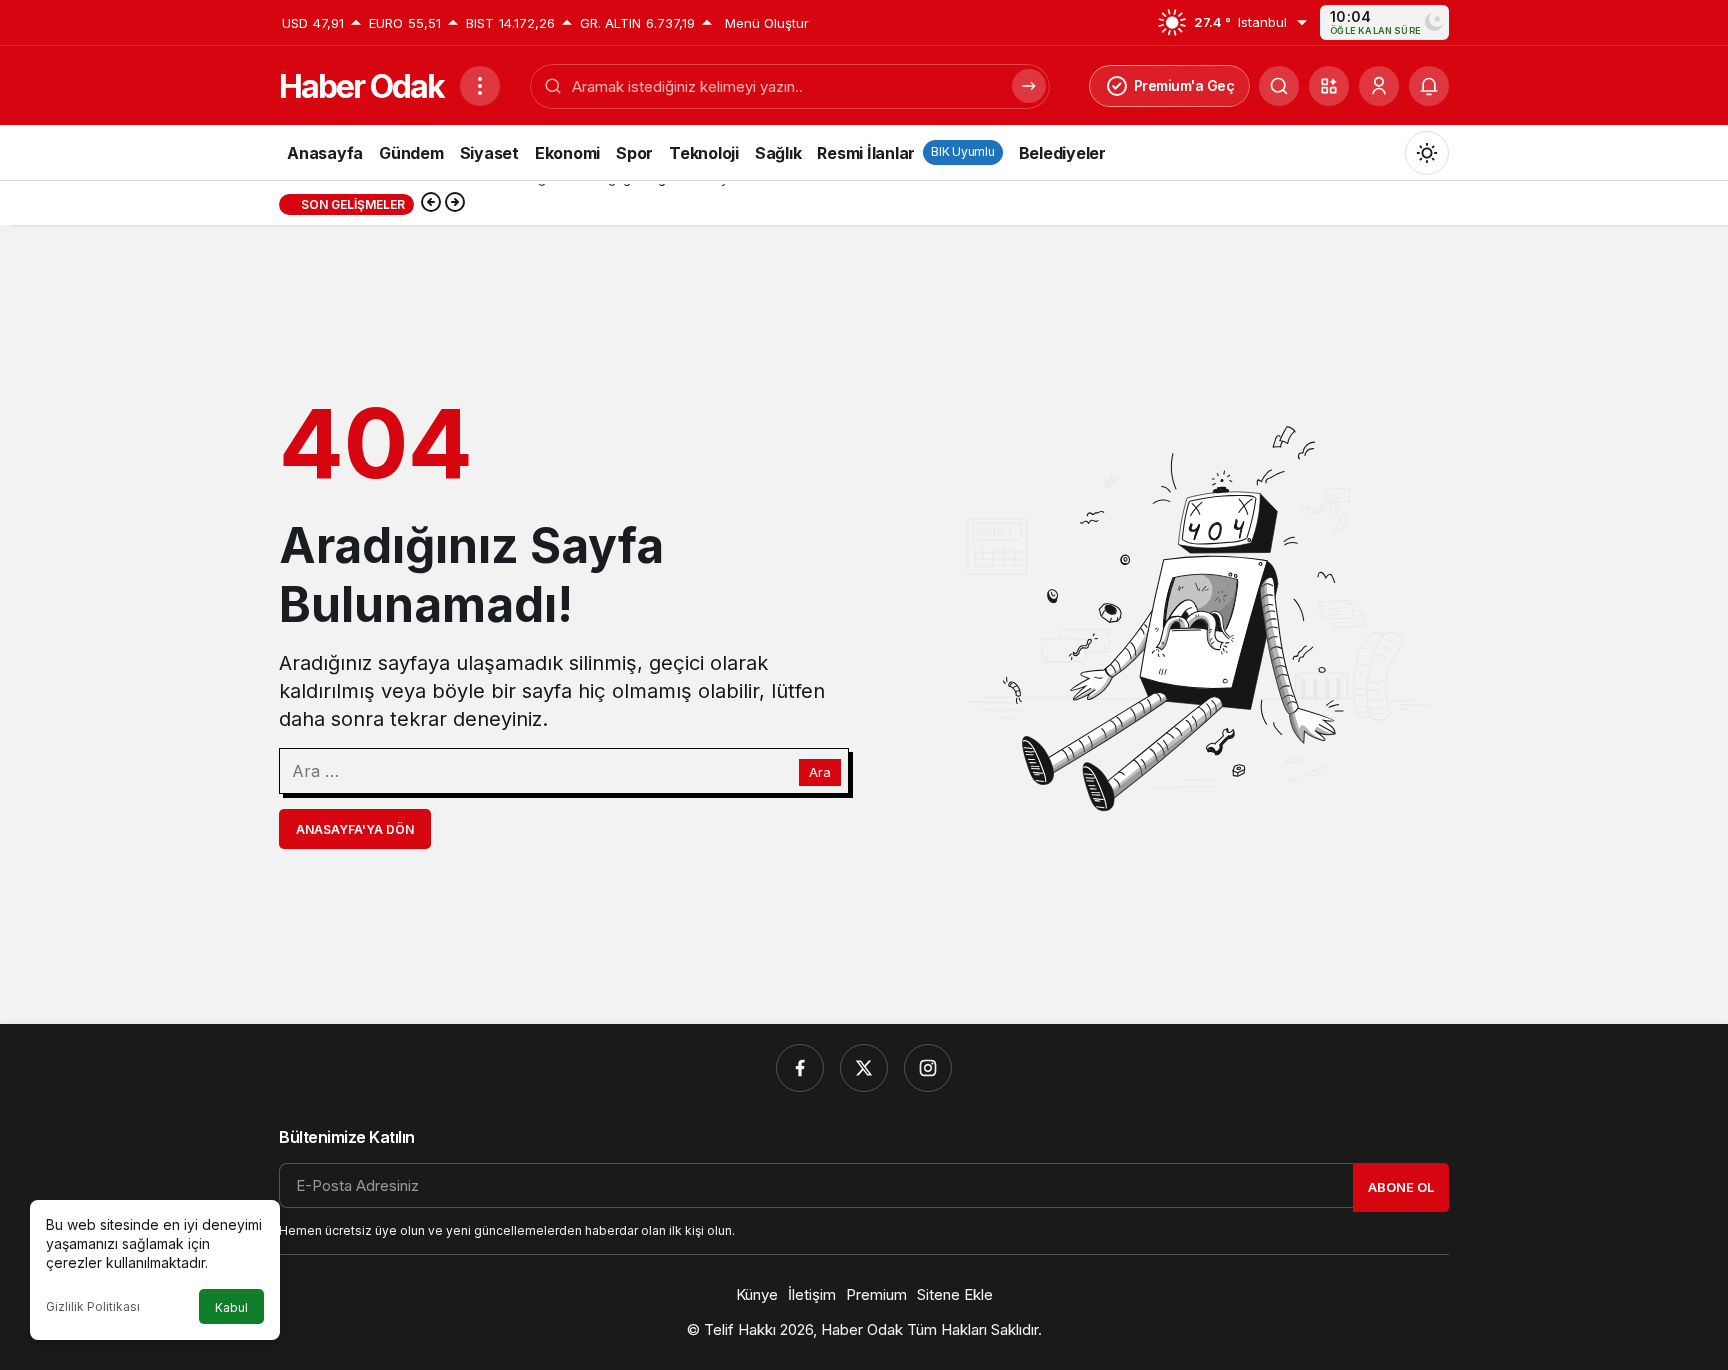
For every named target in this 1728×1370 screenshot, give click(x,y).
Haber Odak (361, 86)
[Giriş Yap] (1379, 86)
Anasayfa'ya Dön (355, 829)
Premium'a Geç (1184, 85)
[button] (1329, 86)
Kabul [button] (231, 1307)
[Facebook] (800, 1068)
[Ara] (1279, 86)
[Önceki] (431, 204)
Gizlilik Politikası (93, 1306)
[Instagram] (928, 1068)
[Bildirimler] (1429, 86)
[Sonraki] (455, 204)
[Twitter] (864, 1068)
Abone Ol (1401, 1187)
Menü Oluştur (767, 23)
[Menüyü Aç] (480, 86)
